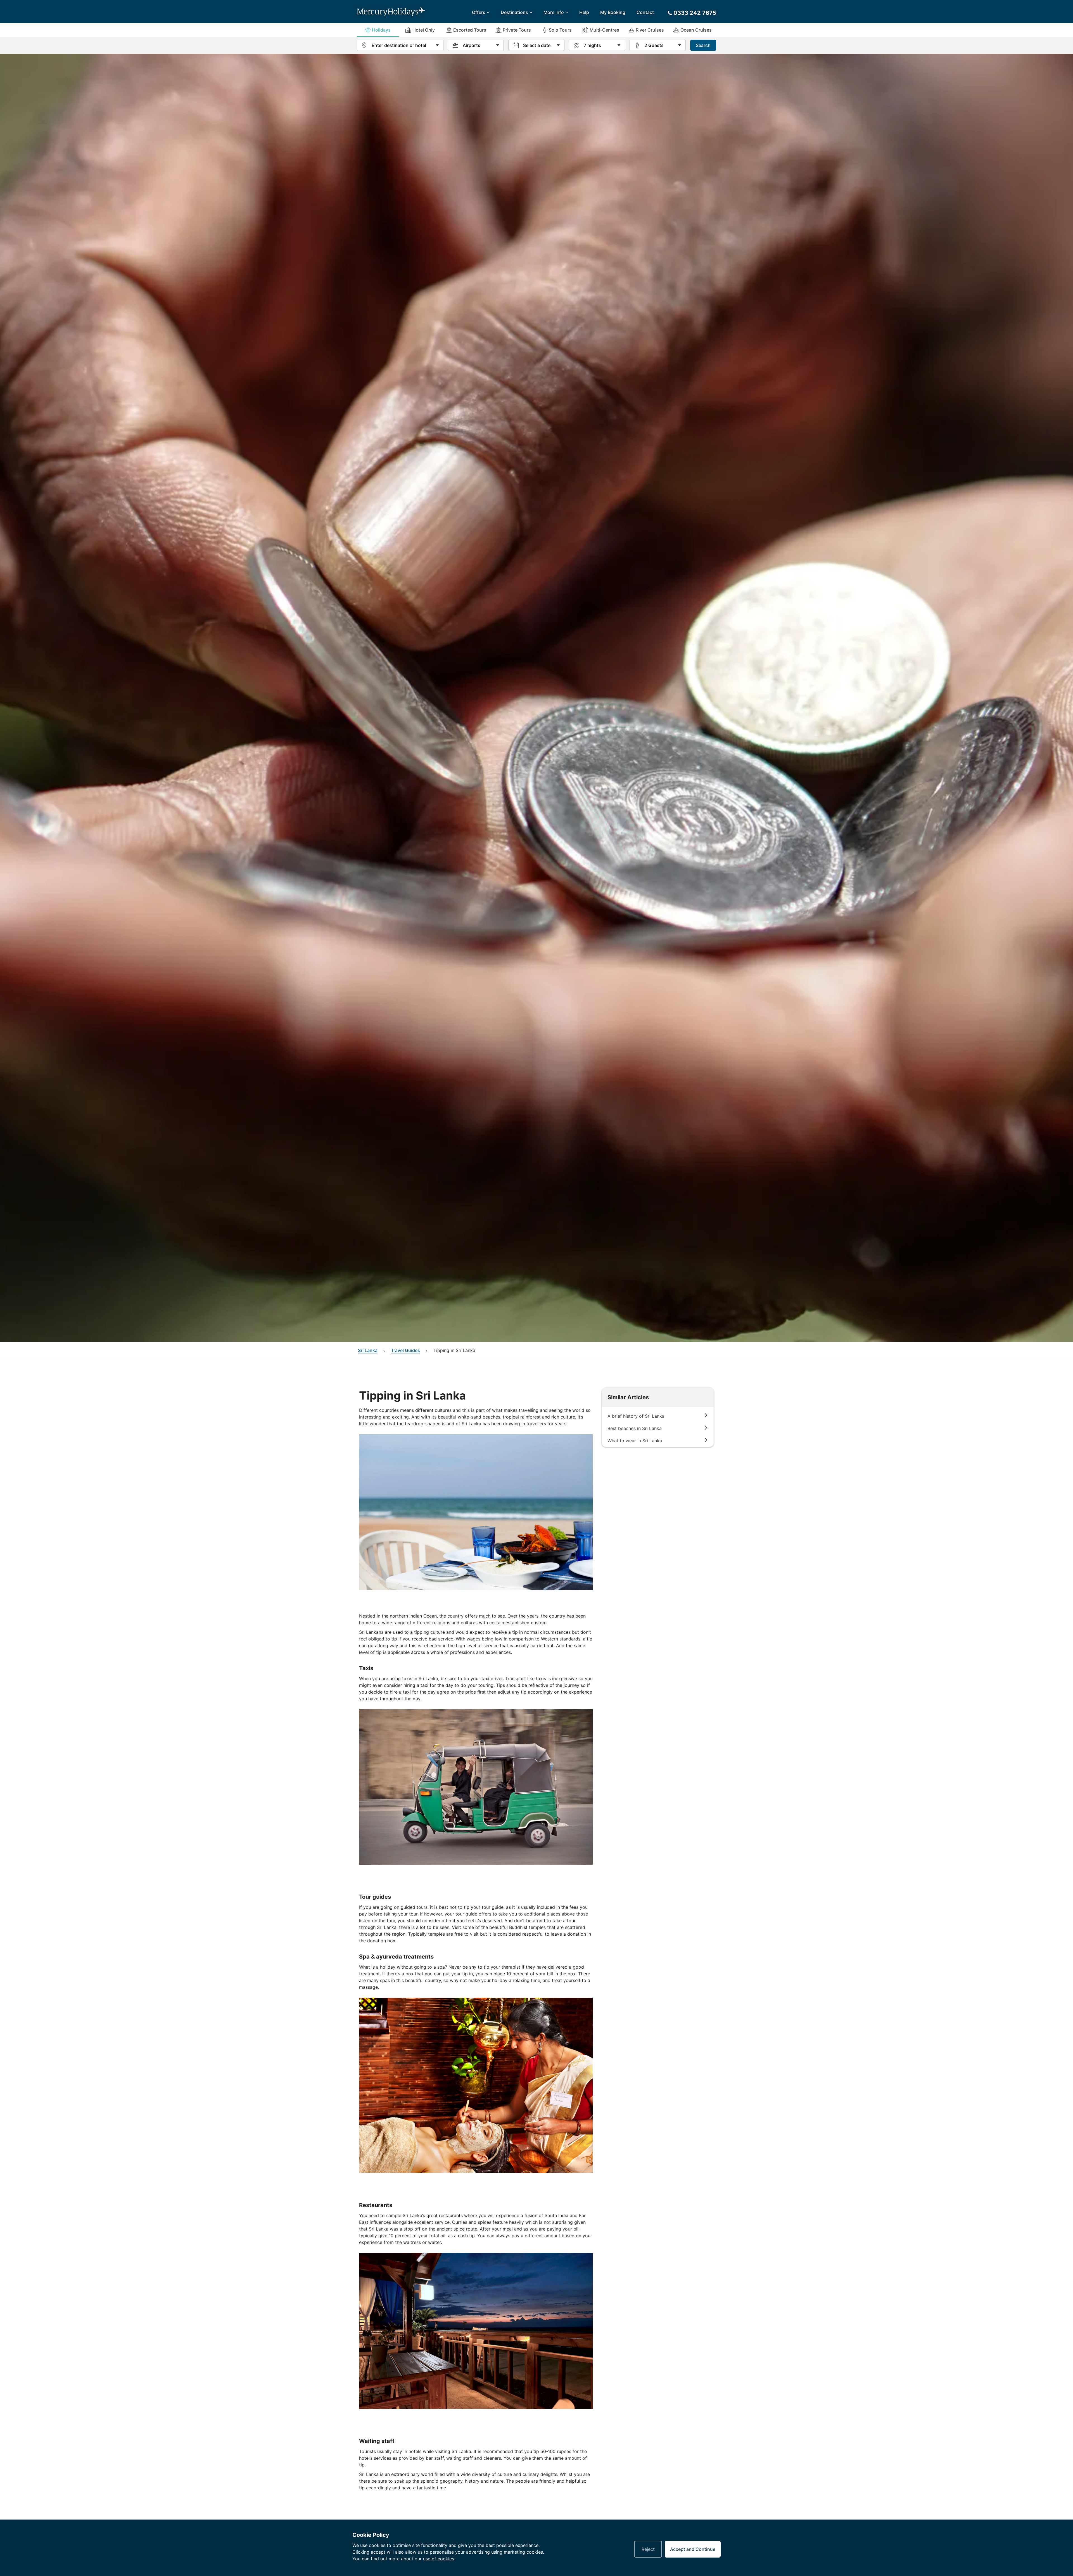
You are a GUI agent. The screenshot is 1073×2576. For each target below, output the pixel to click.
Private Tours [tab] (517, 30)
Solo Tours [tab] (560, 30)
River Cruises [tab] (650, 30)
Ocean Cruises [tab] (696, 30)
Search (703, 45)
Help (584, 12)
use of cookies (439, 2559)
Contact (645, 12)
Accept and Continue (693, 2549)
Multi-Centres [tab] (604, 30)
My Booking (613, 12)
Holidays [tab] (381, 30)
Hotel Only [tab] (424, 30)
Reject (648, 2549)
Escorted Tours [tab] (470, 30)
